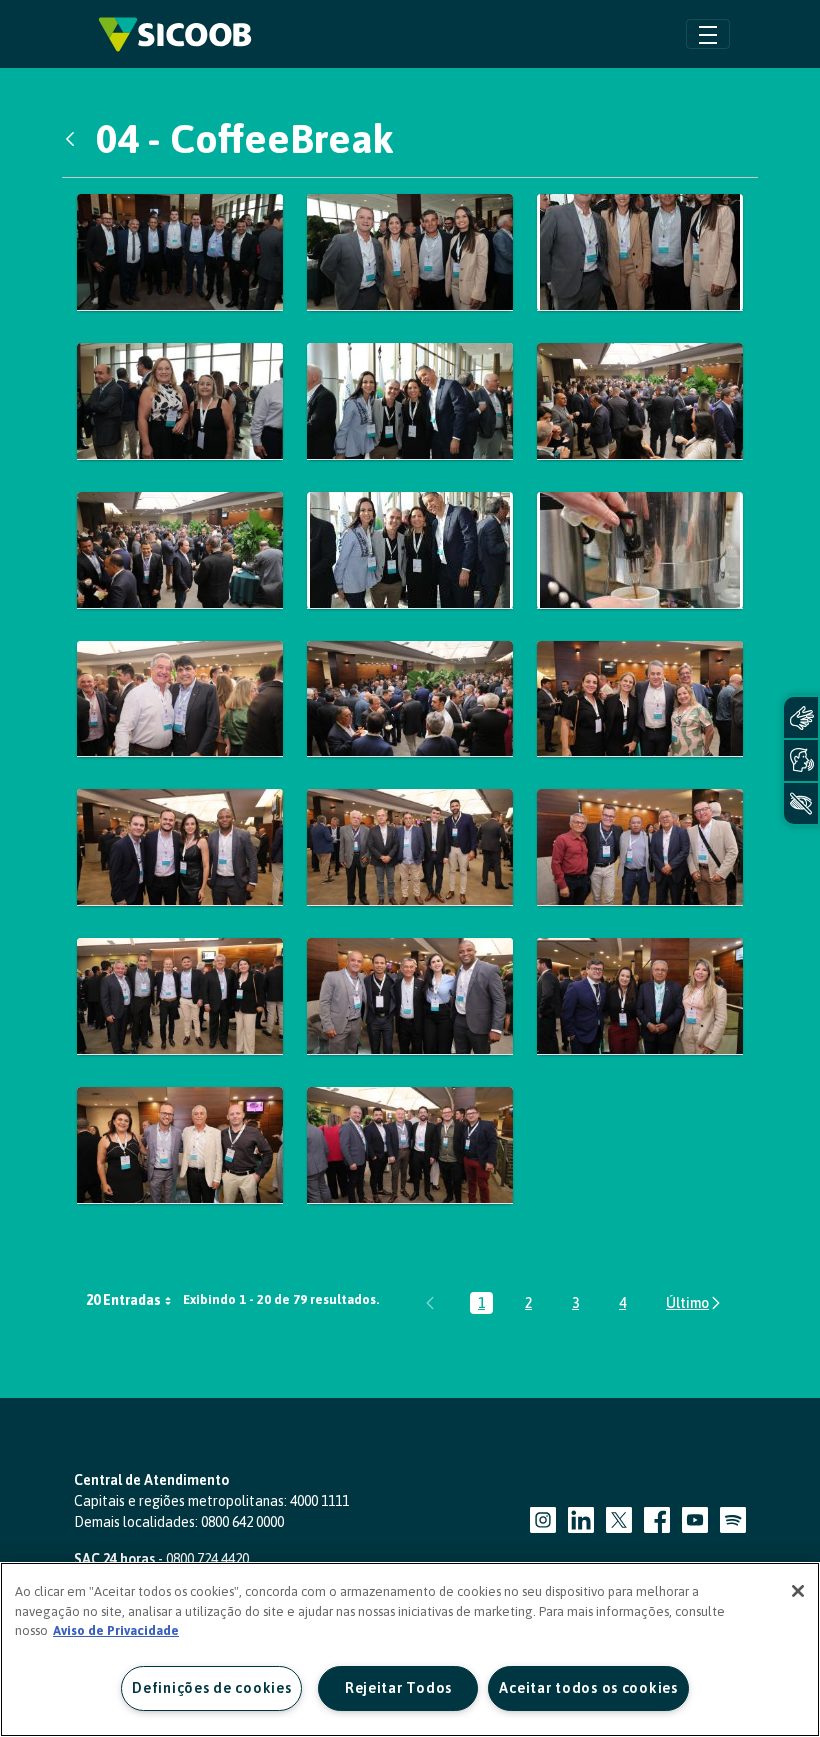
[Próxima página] (694, 1302)
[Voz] (801, 760)
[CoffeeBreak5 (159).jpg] (410, 996)
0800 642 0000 (242, 1522)
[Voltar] (75, 139)
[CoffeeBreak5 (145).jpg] (180, 847)
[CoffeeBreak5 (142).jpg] (640, 699)
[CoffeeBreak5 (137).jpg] (410, 699)
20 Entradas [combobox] (123, 1300)
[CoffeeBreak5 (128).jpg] (180, 550)
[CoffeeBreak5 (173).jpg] (410, 1145)
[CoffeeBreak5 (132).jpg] (640, 550)
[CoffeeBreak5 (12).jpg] (410, 401)
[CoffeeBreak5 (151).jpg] (410, 847)
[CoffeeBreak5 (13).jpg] (410, 550)
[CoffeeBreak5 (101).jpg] (180, 252)
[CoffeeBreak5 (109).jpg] (640, 252)
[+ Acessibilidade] (801, 803)
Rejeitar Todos (398, 1688)
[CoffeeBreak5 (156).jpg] (180, 996)
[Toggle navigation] (708, 33)
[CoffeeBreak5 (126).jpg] (640, 401)
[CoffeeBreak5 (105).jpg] (410, 252)
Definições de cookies (211, 1688)
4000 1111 (319, 1501)
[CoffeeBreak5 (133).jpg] (180, 699)
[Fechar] (798, 1591)
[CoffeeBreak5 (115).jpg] (180, 401)
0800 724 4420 (207, 1559)
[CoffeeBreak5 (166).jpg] (180, 1145)
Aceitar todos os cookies (588, 1688)
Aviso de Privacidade (116, 1630)
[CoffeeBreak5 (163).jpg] (640, 996)
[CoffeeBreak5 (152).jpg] (640, 847)
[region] (410, 1649)
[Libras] (801, 717)
